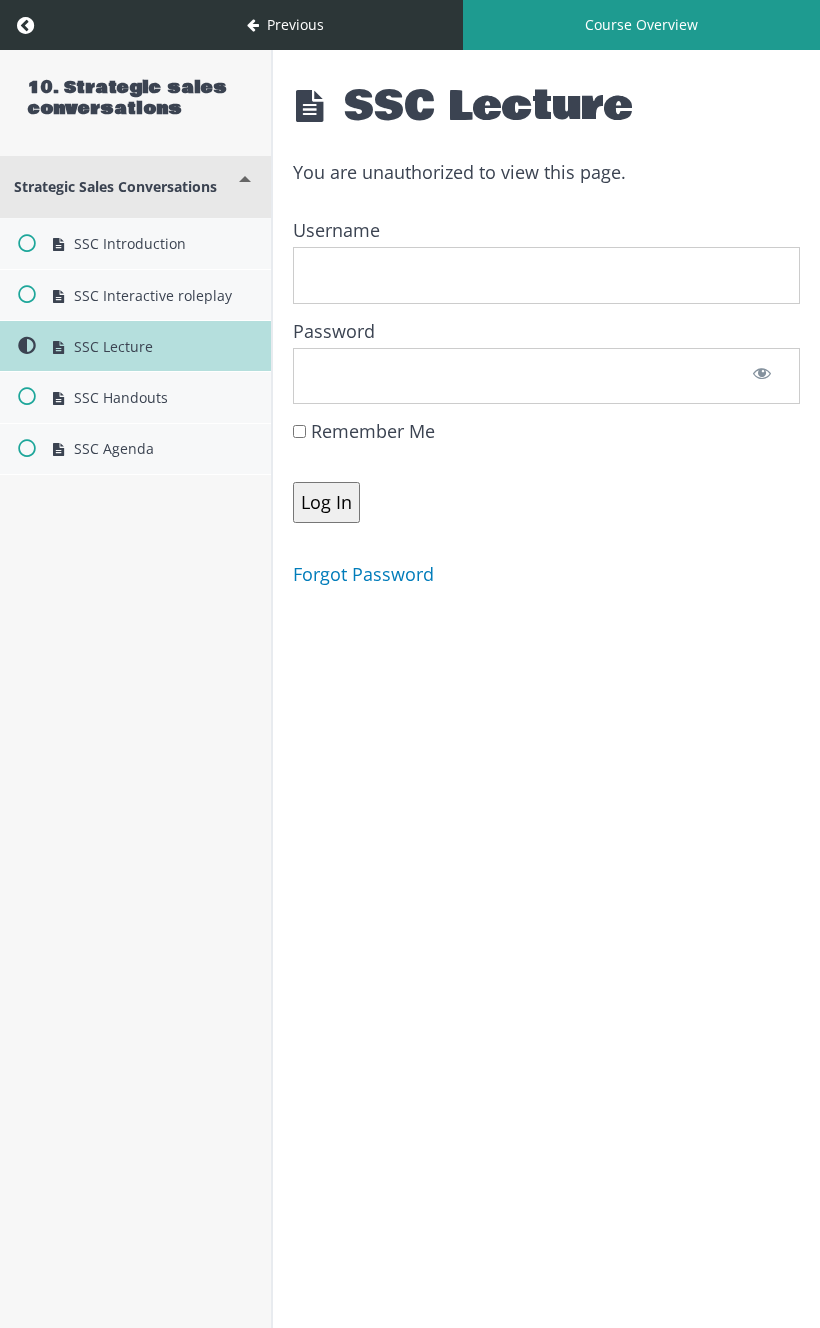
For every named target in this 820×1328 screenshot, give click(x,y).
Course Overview (641, 24)
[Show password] (762, 376)
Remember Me (370, 431)
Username (336, 230)
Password (334, 331)
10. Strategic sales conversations (127, 98)
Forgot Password (363, 574)
